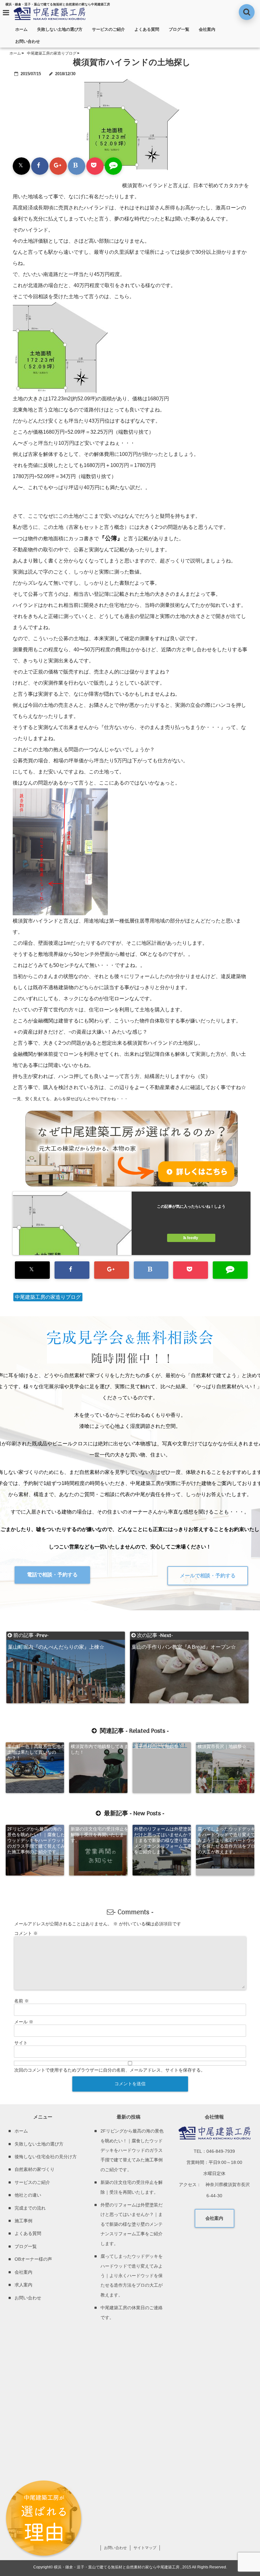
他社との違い (28, 2195)
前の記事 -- (56, 1636)
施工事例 (23, 2221)
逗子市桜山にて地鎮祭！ (159, 1746)
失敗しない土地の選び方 (60, 29)
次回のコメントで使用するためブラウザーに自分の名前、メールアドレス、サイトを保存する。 (110, 2070)
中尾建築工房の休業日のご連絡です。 (132, 2312)
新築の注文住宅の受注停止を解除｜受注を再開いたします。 (100, 1835)
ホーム (21, 29)
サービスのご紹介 (108, 29)
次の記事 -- (184, 1636)
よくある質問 (147, 29)
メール (24, 2022)
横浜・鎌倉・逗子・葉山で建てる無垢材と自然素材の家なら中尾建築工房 (117, 2567)
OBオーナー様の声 (33, 2259)
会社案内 (207, 29)
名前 (22, 2001)
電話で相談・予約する (52, 1575)
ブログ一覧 (179, 29)
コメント (26, 1933)
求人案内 (23, 2285)
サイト (21, 2043)
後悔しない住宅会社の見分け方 (46, 2157)
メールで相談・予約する (208, 1576)
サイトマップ (145, 2548)
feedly (193, 1238)
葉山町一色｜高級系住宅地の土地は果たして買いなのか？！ (36, 1752)
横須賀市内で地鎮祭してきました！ (100, 1749)
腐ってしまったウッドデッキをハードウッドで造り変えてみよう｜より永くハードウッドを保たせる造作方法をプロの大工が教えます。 (226, 1840)
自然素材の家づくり (35, 2169)
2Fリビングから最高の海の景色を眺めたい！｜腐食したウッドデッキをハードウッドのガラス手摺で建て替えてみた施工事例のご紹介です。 (36, 1840)
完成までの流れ (30, 2208)
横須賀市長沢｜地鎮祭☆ (222, 1746)
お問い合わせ (28, 41)
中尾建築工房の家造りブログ (48, 1297)
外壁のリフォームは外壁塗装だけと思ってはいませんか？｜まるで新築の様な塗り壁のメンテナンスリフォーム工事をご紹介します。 (163, 1840)
